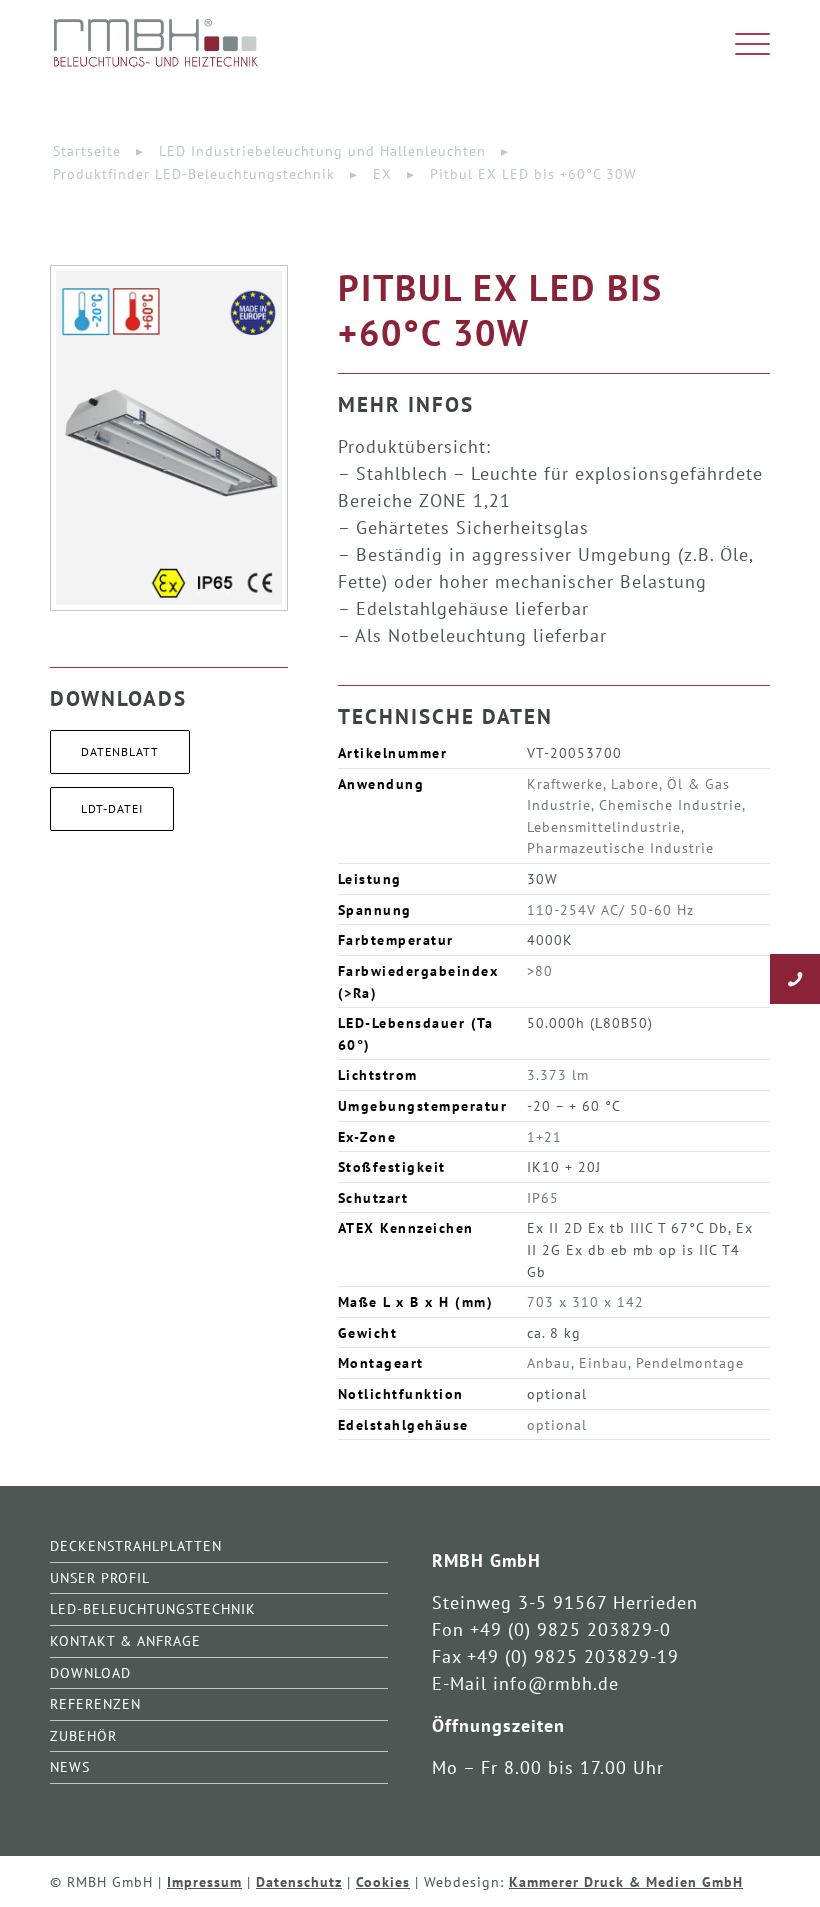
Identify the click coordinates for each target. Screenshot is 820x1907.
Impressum (204, 1881)
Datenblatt (120, 751)
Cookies (383, 1881)
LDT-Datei (112, 808)
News (70, 1766)
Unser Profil (100, 1577)
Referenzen (95, 1703)
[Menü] (742, 45)
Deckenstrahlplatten (136, 1545)
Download (90, 1672)
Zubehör (83, 1735)
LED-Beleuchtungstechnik (153, 1608)
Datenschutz (299, 1881)
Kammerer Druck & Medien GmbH (626, 1881)
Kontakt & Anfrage (125, 1640)
